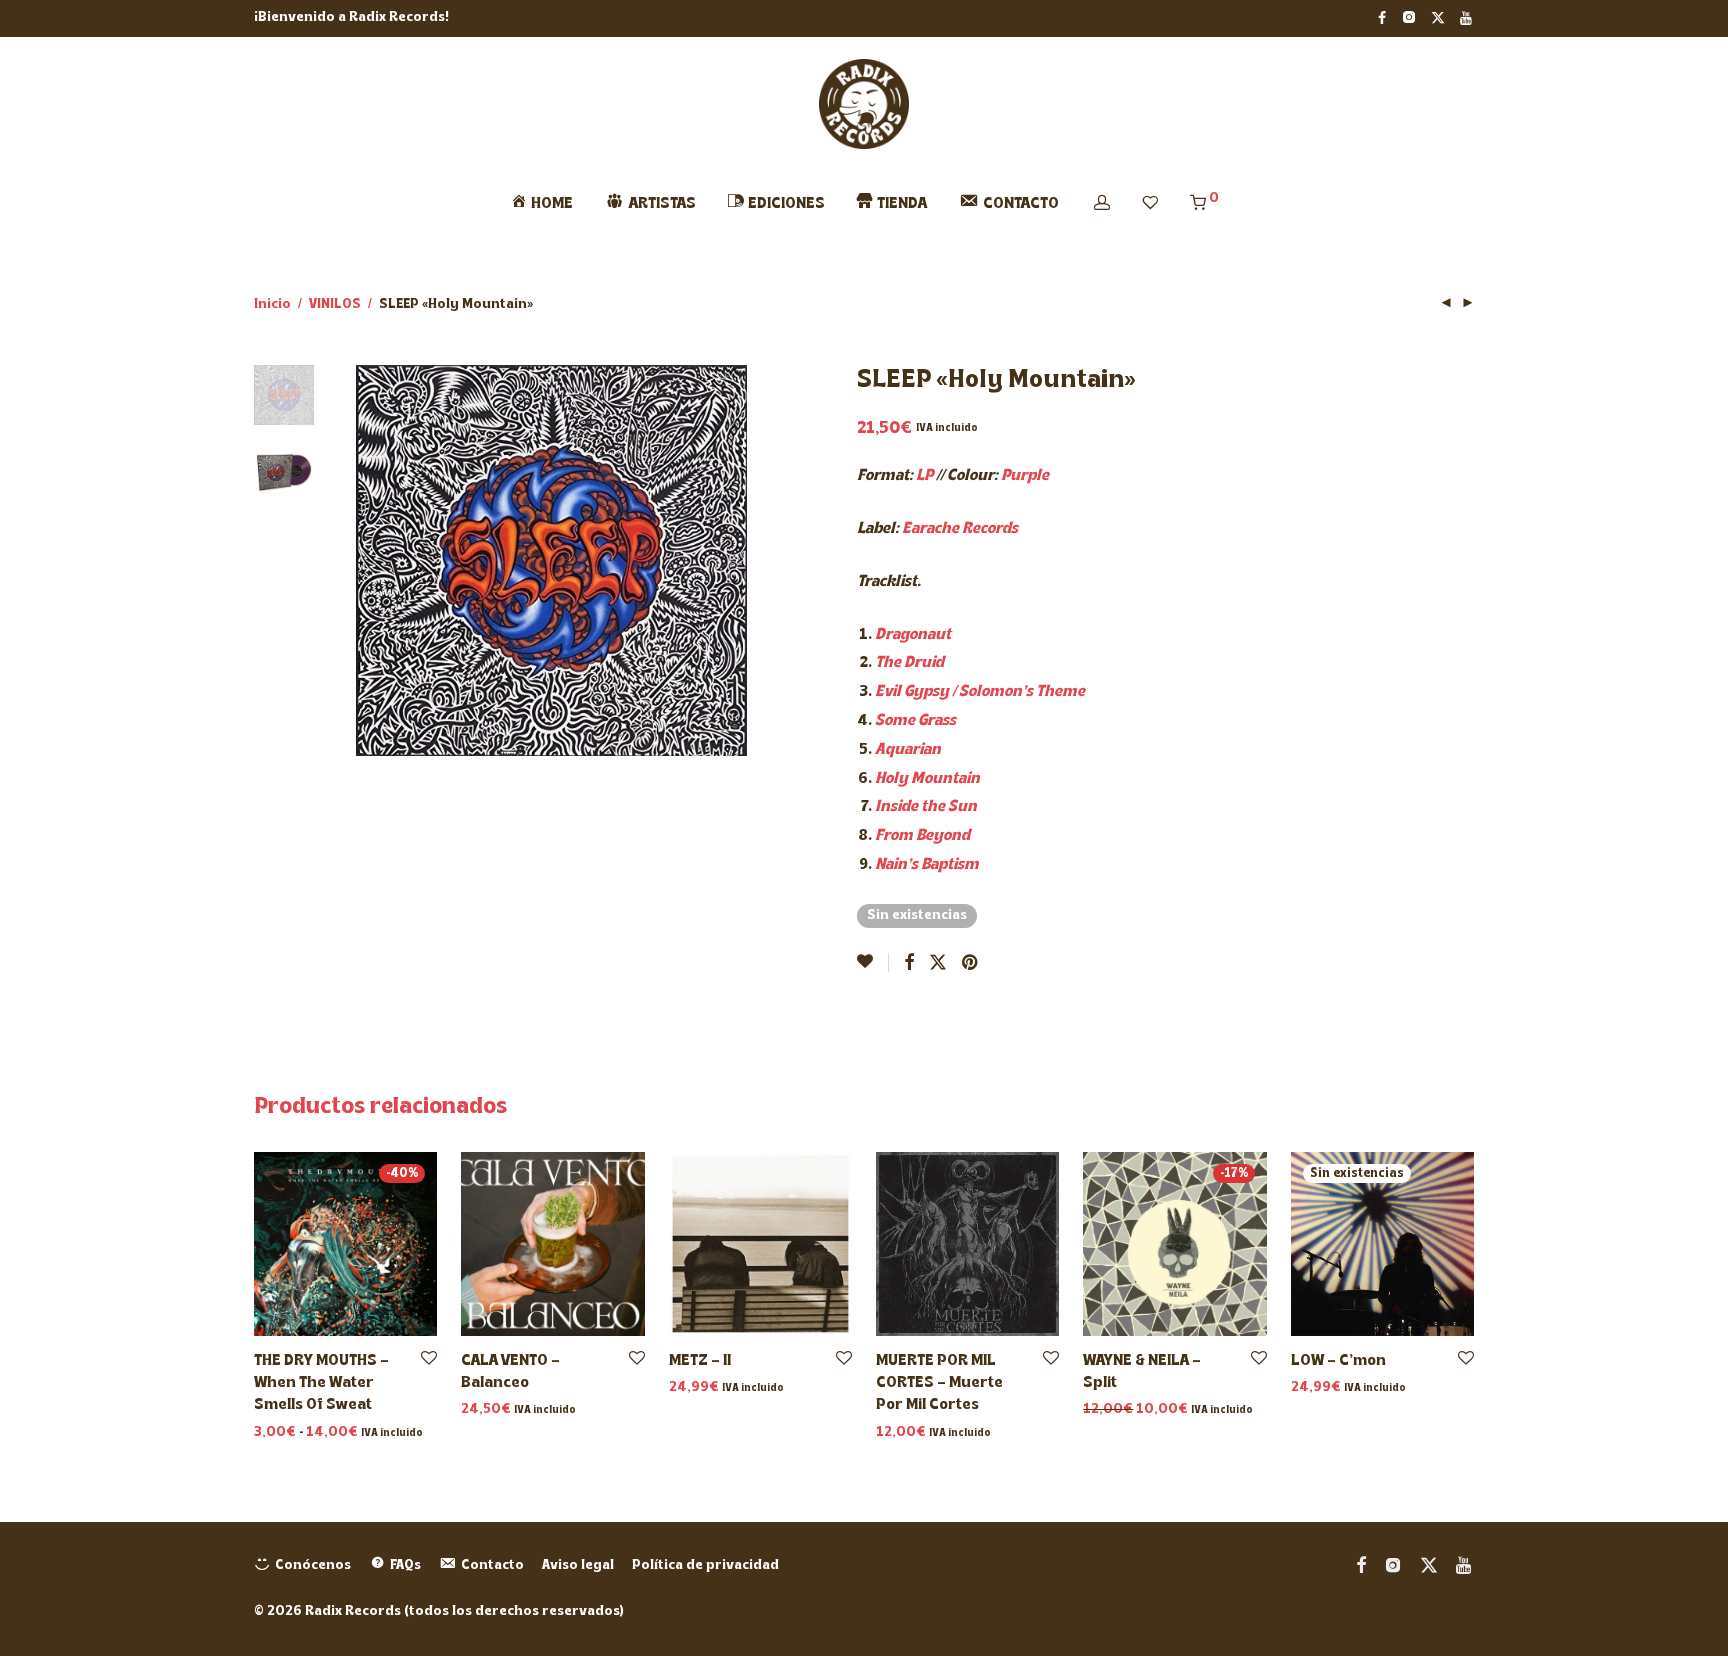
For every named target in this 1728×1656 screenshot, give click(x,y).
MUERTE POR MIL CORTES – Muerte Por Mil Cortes (939, 1383)
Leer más (1316, 1388)
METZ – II (700, 1361)
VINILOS (335, 304)
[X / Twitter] (1438, 17)
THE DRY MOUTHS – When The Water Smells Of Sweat (321, 1383)
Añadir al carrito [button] (510, 1410)
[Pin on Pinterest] (971, 964)
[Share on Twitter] (938, 964)
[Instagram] (1408, 17)
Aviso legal (578, 1565)
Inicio (272, 304)
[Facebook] (1382, 17)
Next (736, 561)
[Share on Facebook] (909, 964)
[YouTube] (1467, 17)
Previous (368, 561)
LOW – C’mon (1338, 1361)
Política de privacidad (705, 1565)
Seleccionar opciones (320, 1433)
